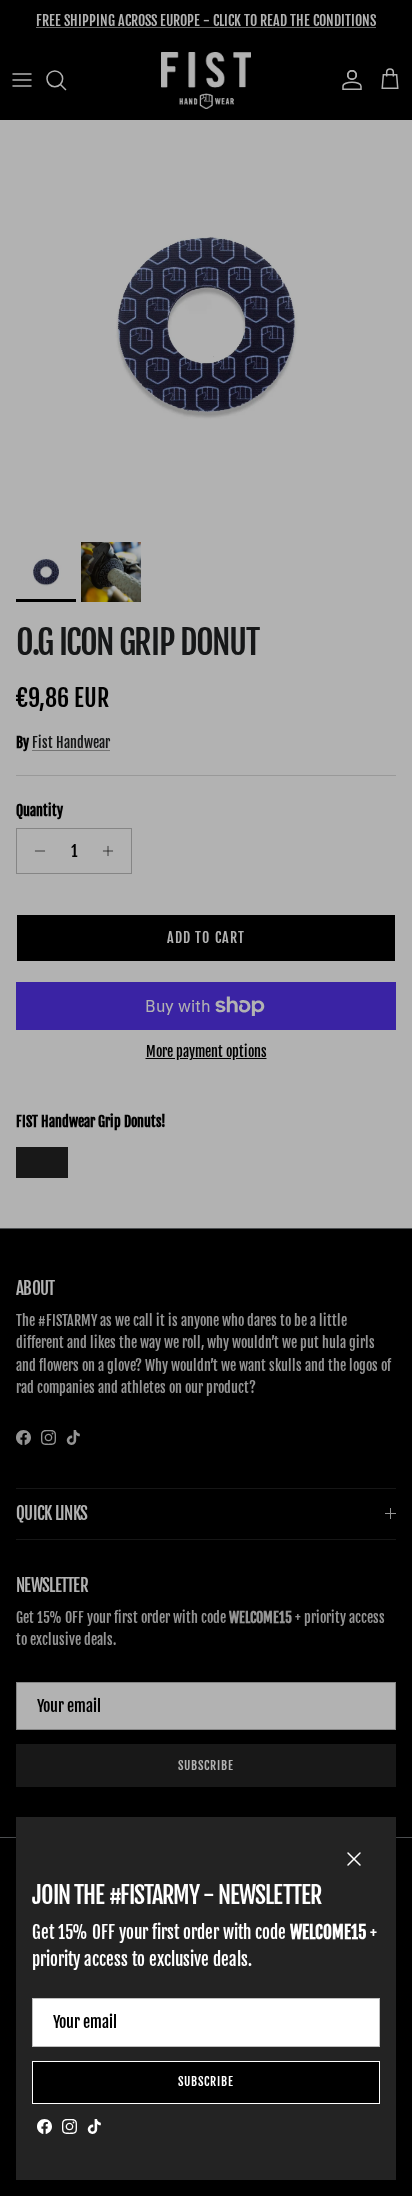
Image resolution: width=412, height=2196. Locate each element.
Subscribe (206, 2081)
